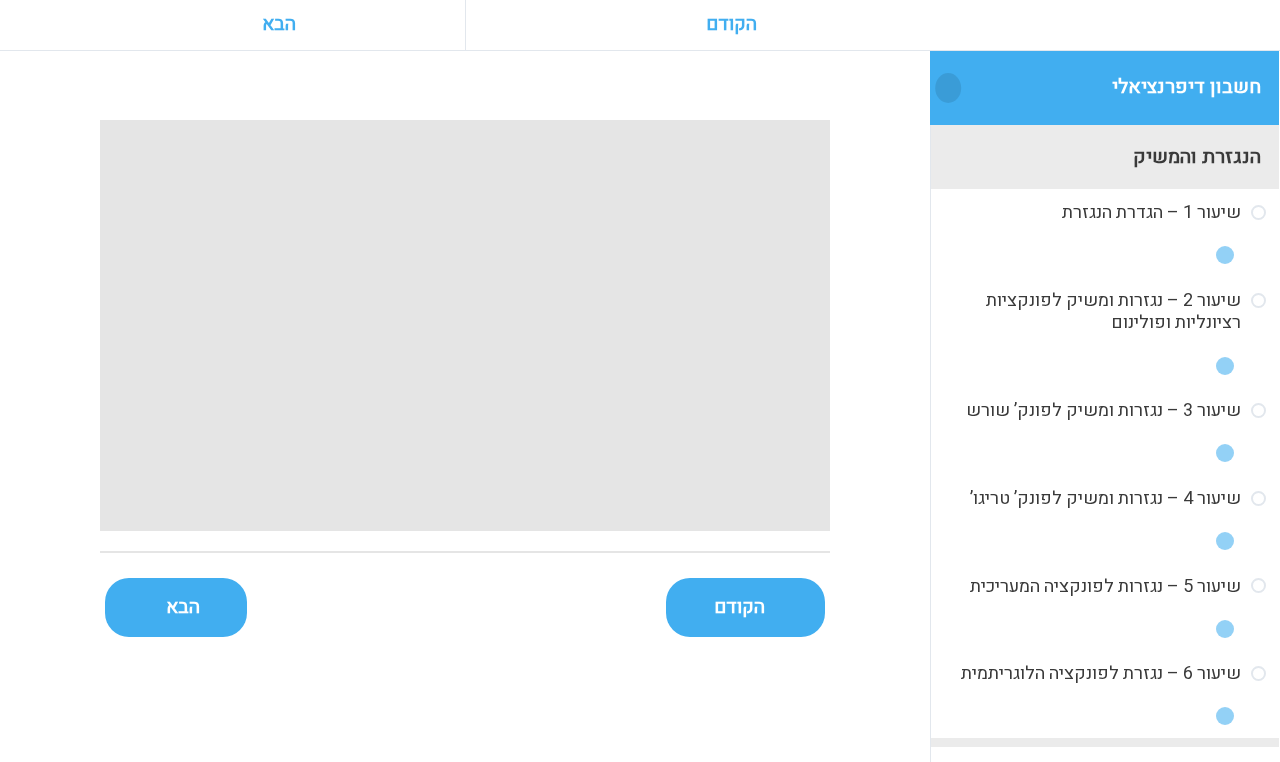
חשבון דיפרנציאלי (1186, 86)
